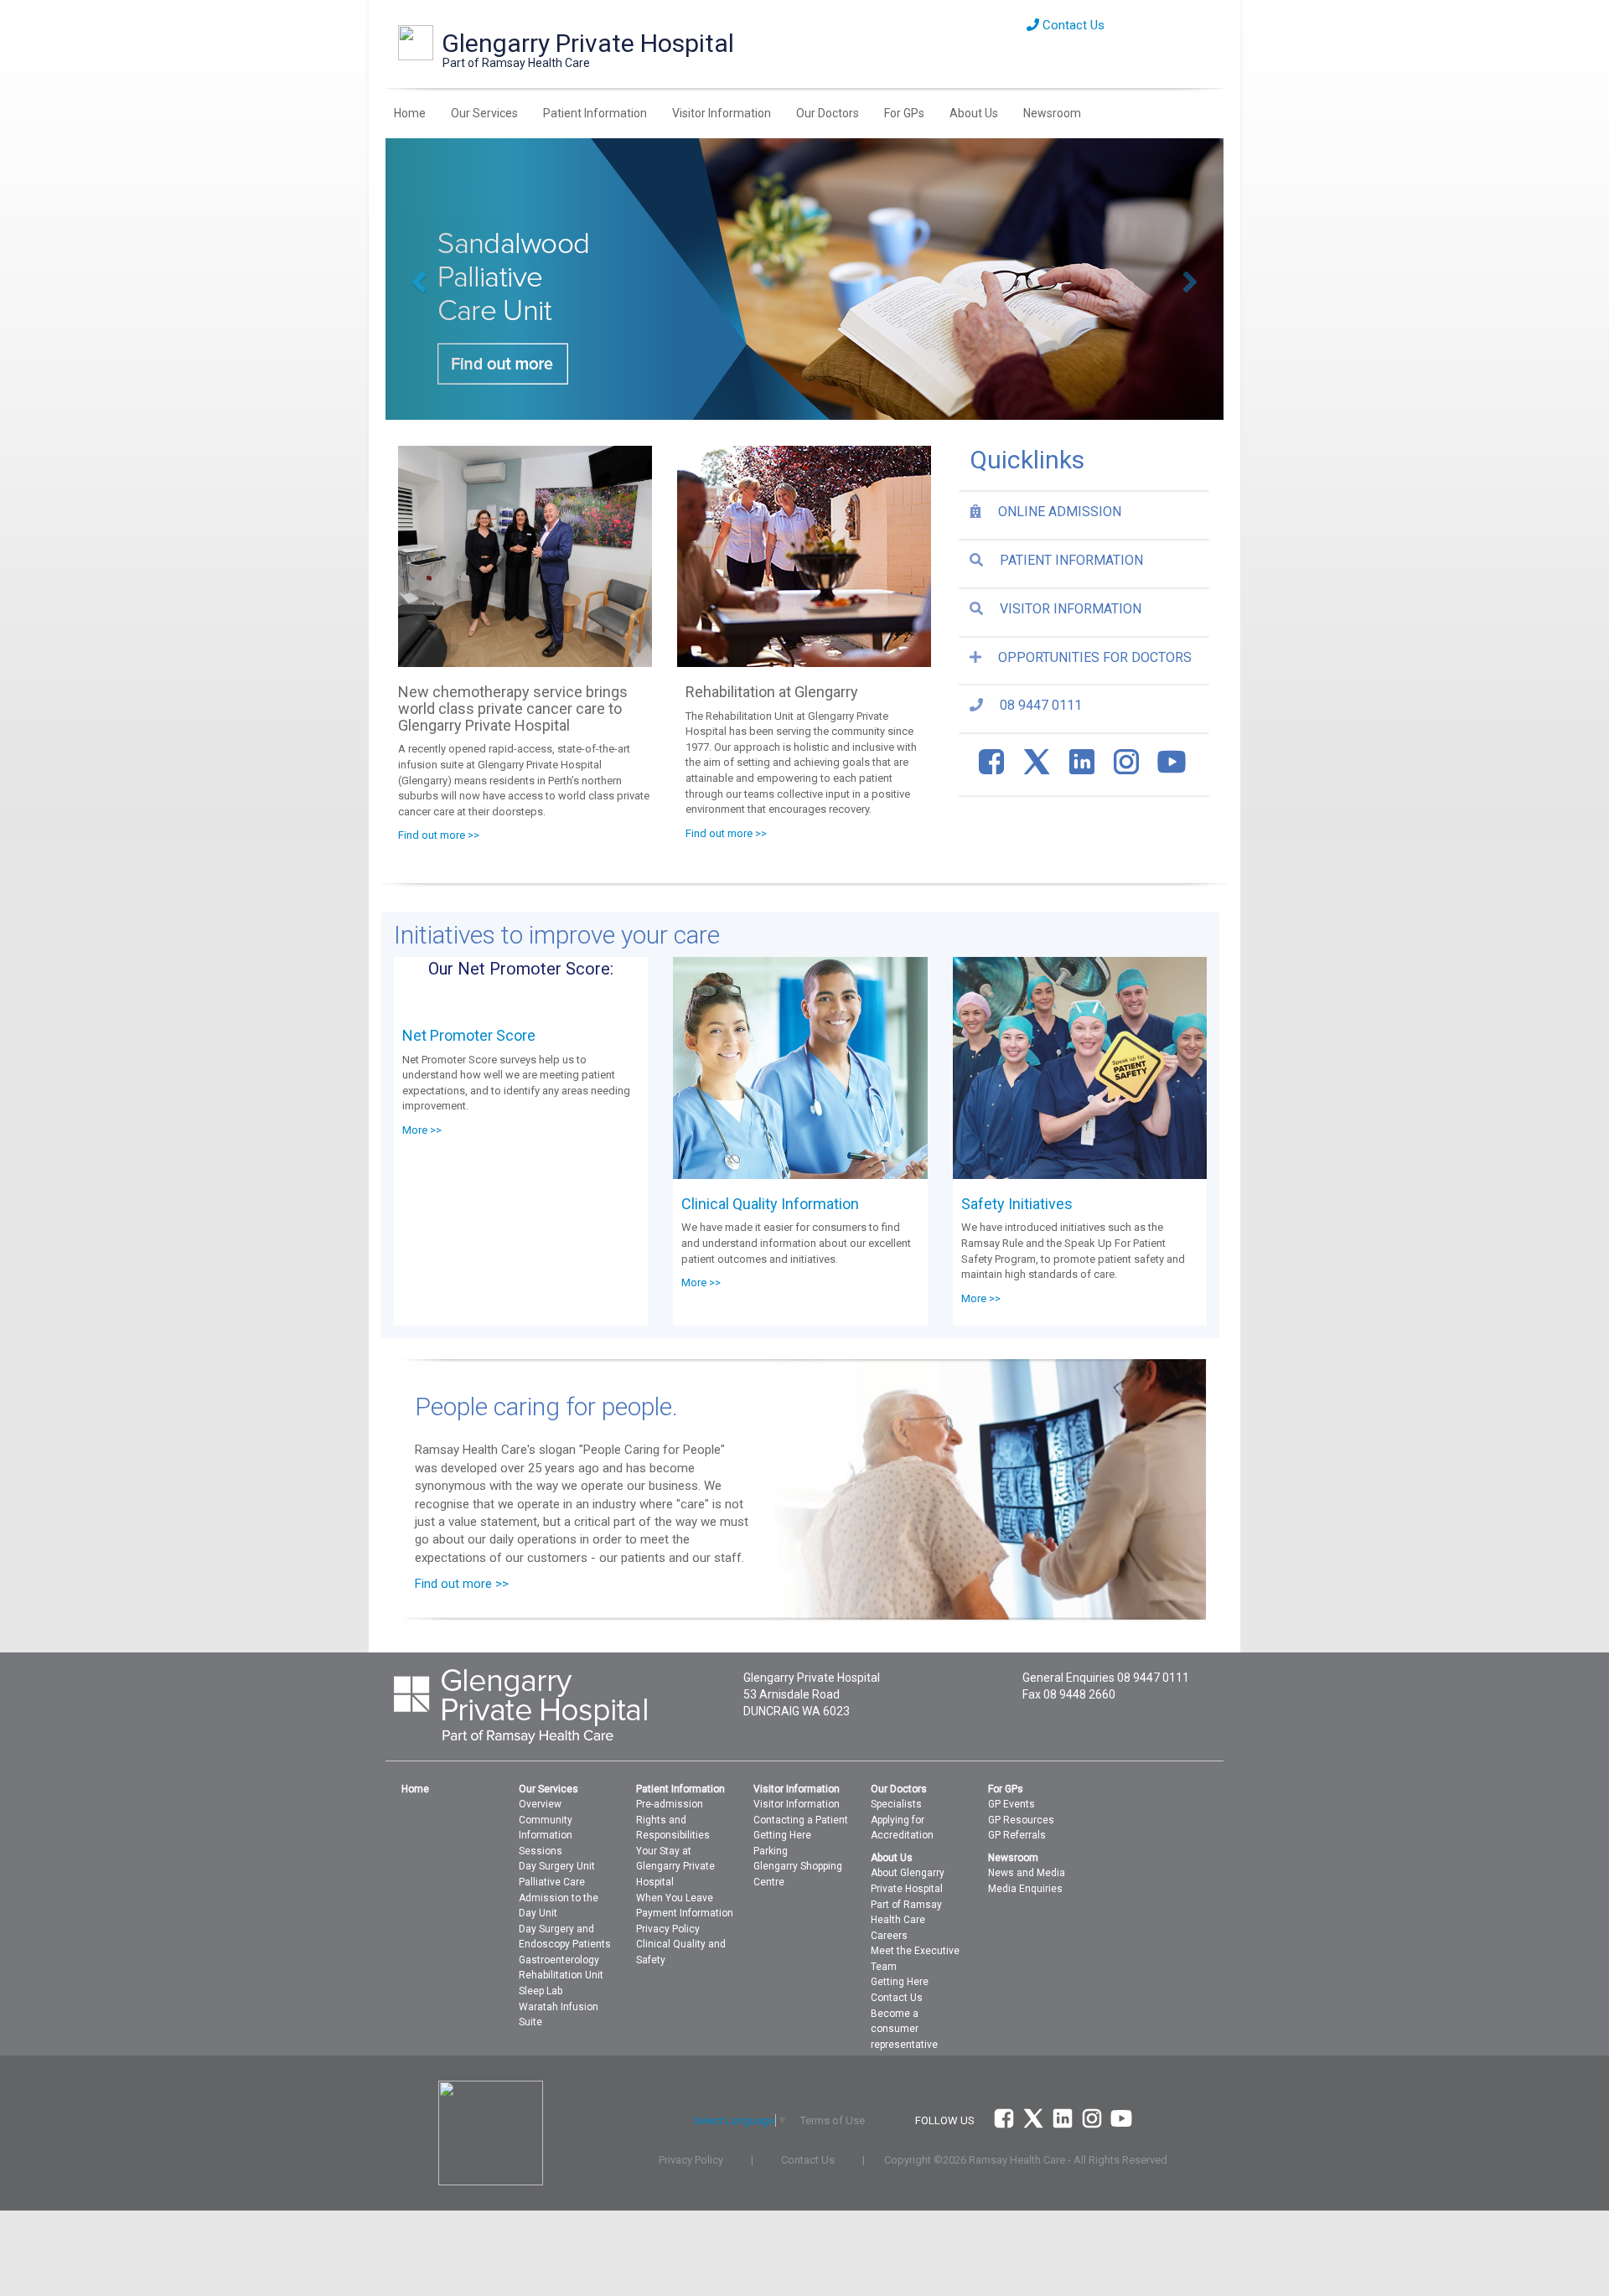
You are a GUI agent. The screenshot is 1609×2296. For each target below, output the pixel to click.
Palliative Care (552, 1882)
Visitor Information (722, 113)
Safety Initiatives (1017, 1204)
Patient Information (595, 113)
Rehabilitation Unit (561, 1975)
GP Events (1011, 1804)
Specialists (896, 1804)
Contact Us (1072, 25)
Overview (540, 1804)
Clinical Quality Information (770, 1204)
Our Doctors (828, 113)
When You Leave (675, 1898)
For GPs (904, 113)
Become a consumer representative (904, 2029)
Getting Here (782, 1835)
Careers (889, 1936)
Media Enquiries (1025, 1889)
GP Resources (1021, 1820)
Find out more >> (439, 835)
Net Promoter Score (469, 1035)
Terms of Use (833, 2120)
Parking (771, 1851)
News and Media (1027, 1873)
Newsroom (1052, 113)
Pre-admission (670, 1804)
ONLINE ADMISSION (1060, 512)
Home (410, 113)
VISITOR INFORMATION (1071, 609)
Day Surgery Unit (557, 1866)
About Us (974, 113)
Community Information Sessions (546, 1836)
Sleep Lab (541, 1991)
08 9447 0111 (1041, 705)
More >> (422, 1130)
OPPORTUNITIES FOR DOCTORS (1095, 657)
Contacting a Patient (801, 1820)
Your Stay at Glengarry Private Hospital (675, 1867)
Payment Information (685, 1913)
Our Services (484, 113)
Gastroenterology (559, 1960)
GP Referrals (1017, 1835)
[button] (448, 279)
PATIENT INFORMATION (1071, 560)
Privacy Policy (668, 1929)
